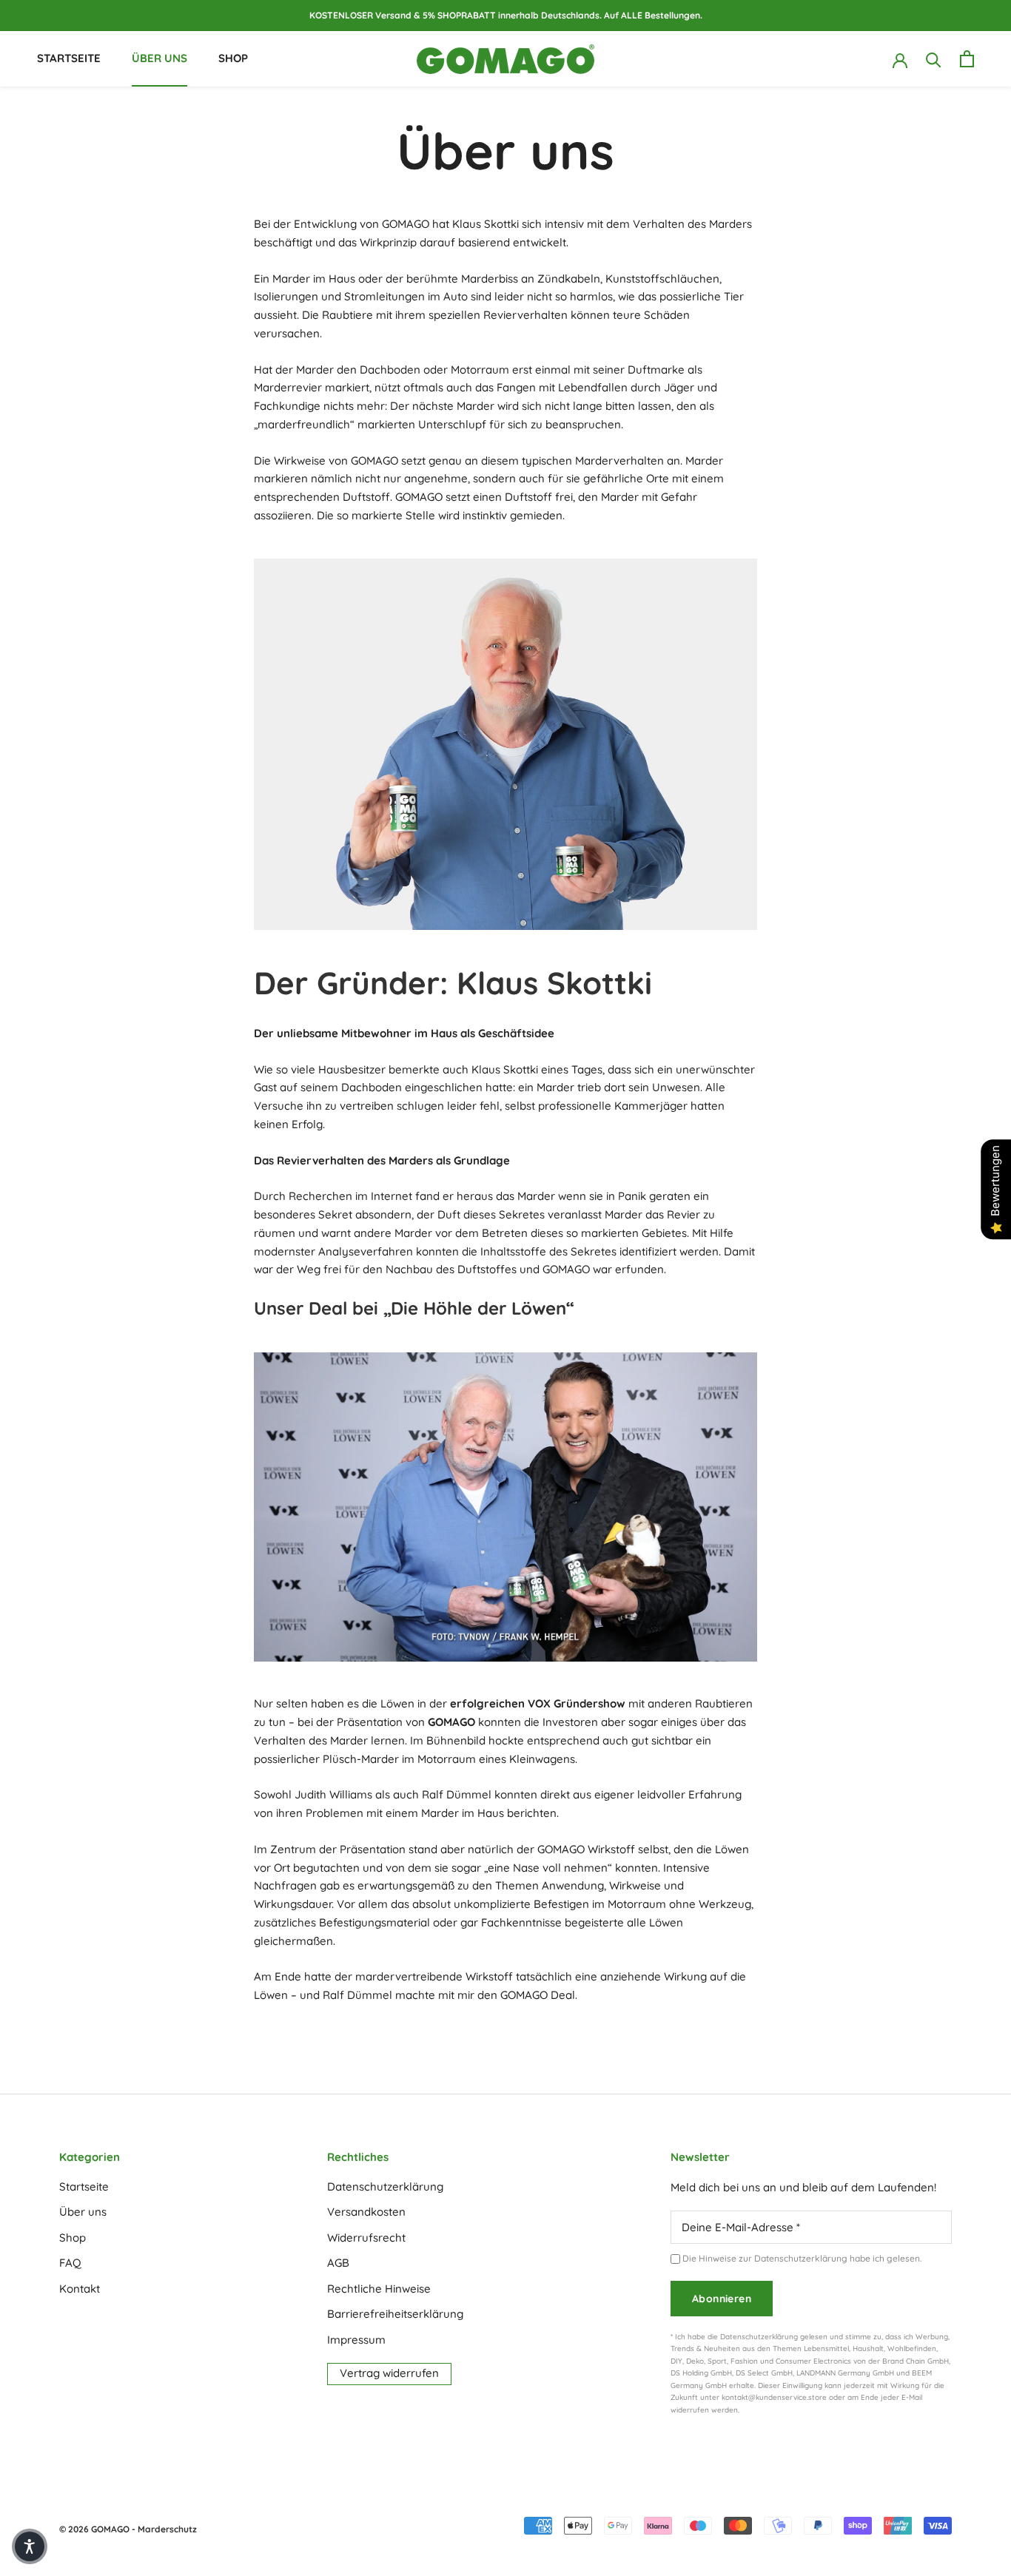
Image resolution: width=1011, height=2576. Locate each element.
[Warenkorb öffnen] (967, 59)
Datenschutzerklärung (385, 2186)
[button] (30, 2546)
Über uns (159, 58)
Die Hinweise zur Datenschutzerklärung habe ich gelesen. (802, 2258)
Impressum (356, 2340)
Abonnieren (722, 2299)
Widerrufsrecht (366, 2238)
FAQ (70, 2263)
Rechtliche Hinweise (379, 2289)
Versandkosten (366, 2212)
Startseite (69, 58)
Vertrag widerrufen (389, 2373)
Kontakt (80, 2289)
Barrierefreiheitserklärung (395, 2314)
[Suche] (934, 59)
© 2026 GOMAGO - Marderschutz (128, 2529)
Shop (233, 58)
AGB (338, 2263)
